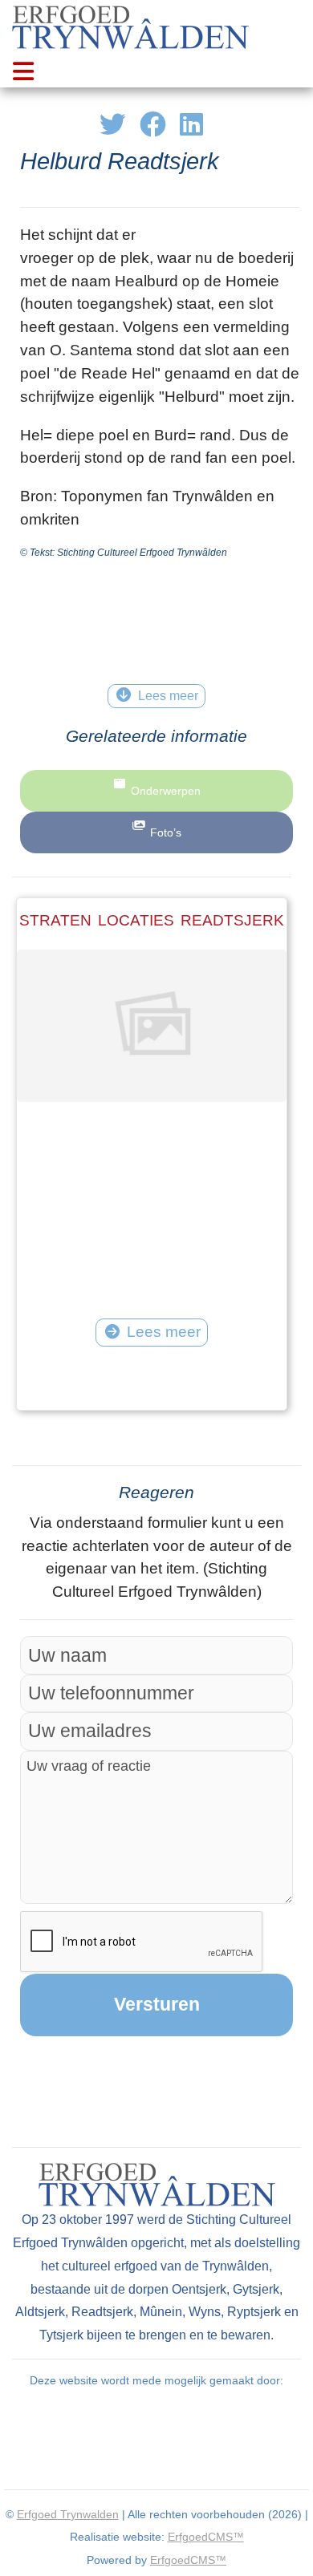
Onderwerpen (166, 791)
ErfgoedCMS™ (206, 2537)
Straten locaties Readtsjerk (152, 920)
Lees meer (164, 1332)
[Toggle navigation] (24, 71)
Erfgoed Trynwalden (68, 2514)
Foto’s (166, 832)
